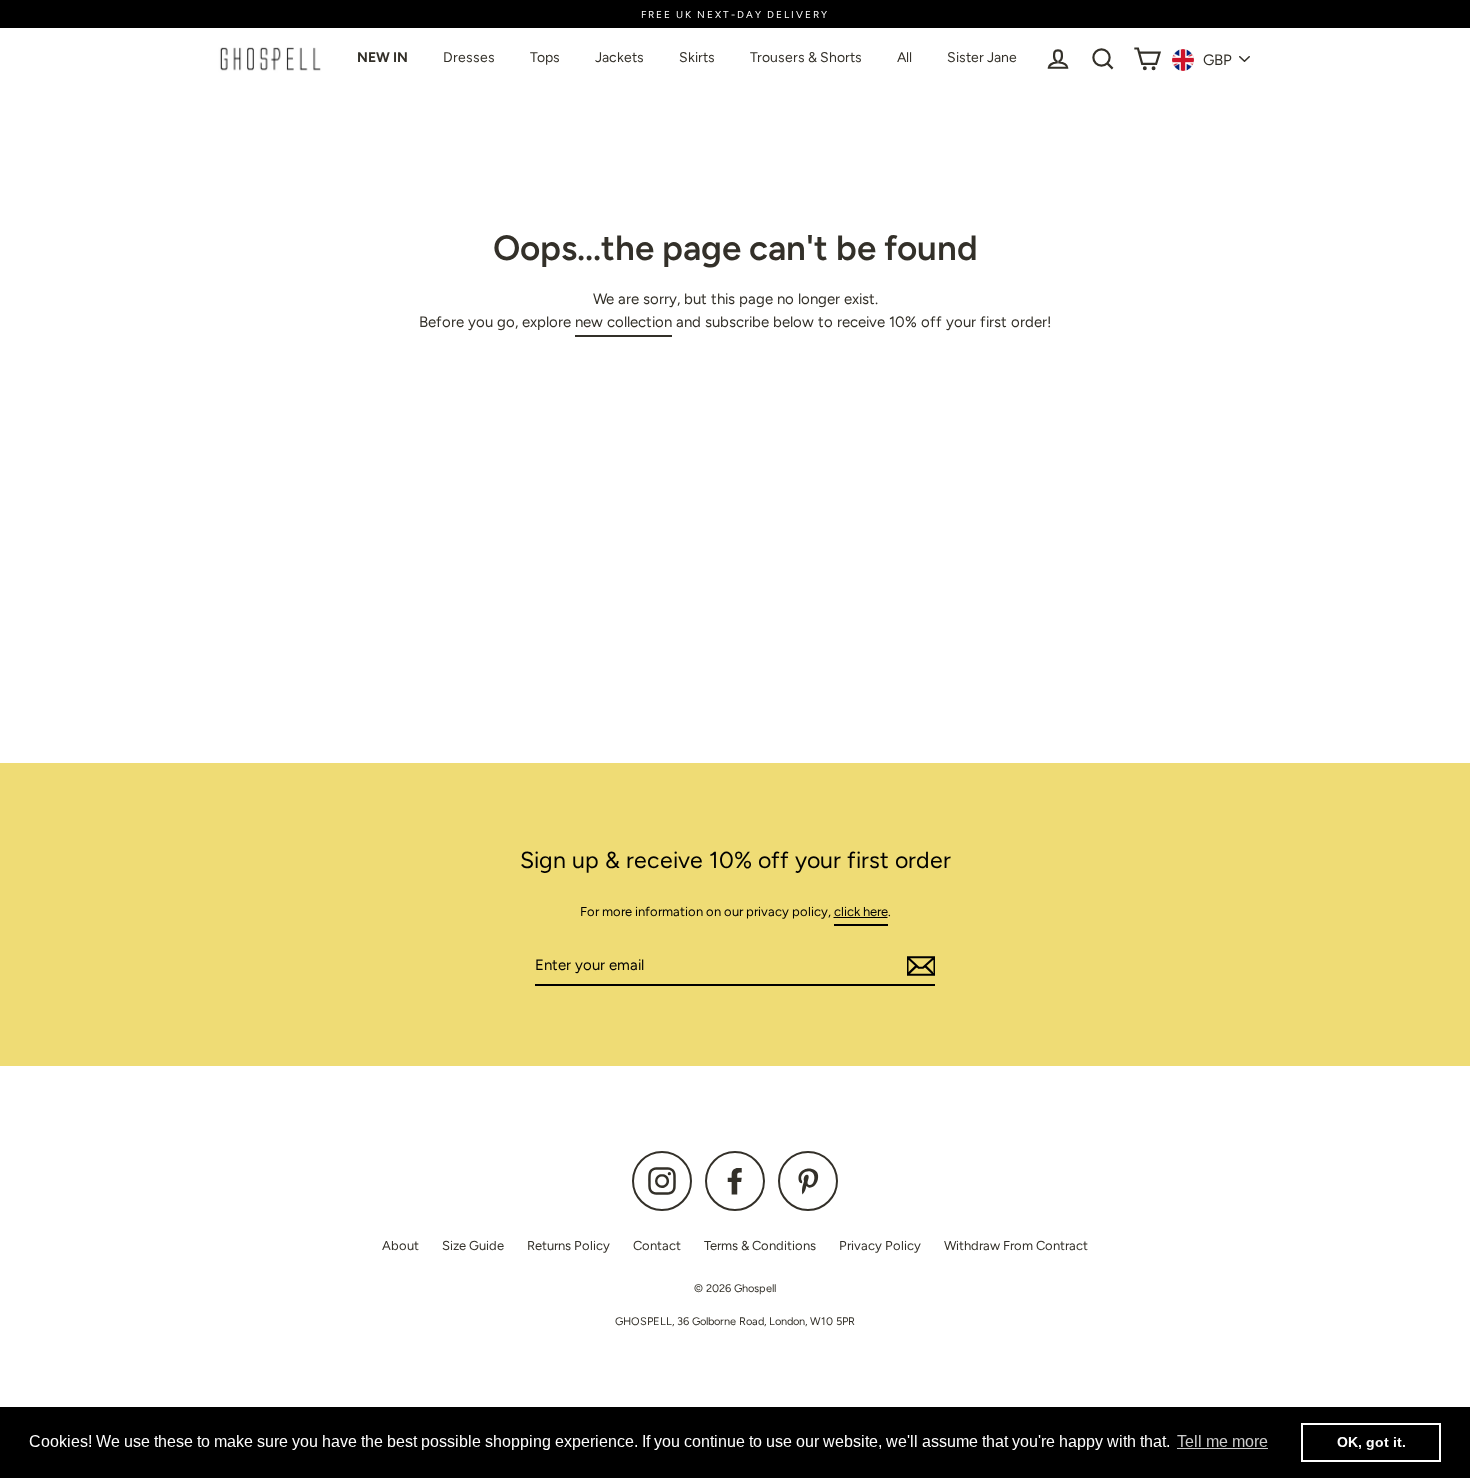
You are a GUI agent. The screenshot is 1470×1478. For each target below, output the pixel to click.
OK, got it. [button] (1371, 1442)
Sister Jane (982, 57)
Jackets (619, 57)
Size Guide (473, 1245)
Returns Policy (568, 1245)
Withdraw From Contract (1016, 1245)
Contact (657, 1245)
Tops (545, 57)
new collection (623, 322)
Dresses (469, 57)
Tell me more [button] (1222, 1441)
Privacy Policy (880, 1245)
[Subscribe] (918, 966)
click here (861, 911)
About (400, 1245)
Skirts (697, 57)
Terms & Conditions (760, 1245)
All (904, 57)
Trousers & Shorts (806, 57)
